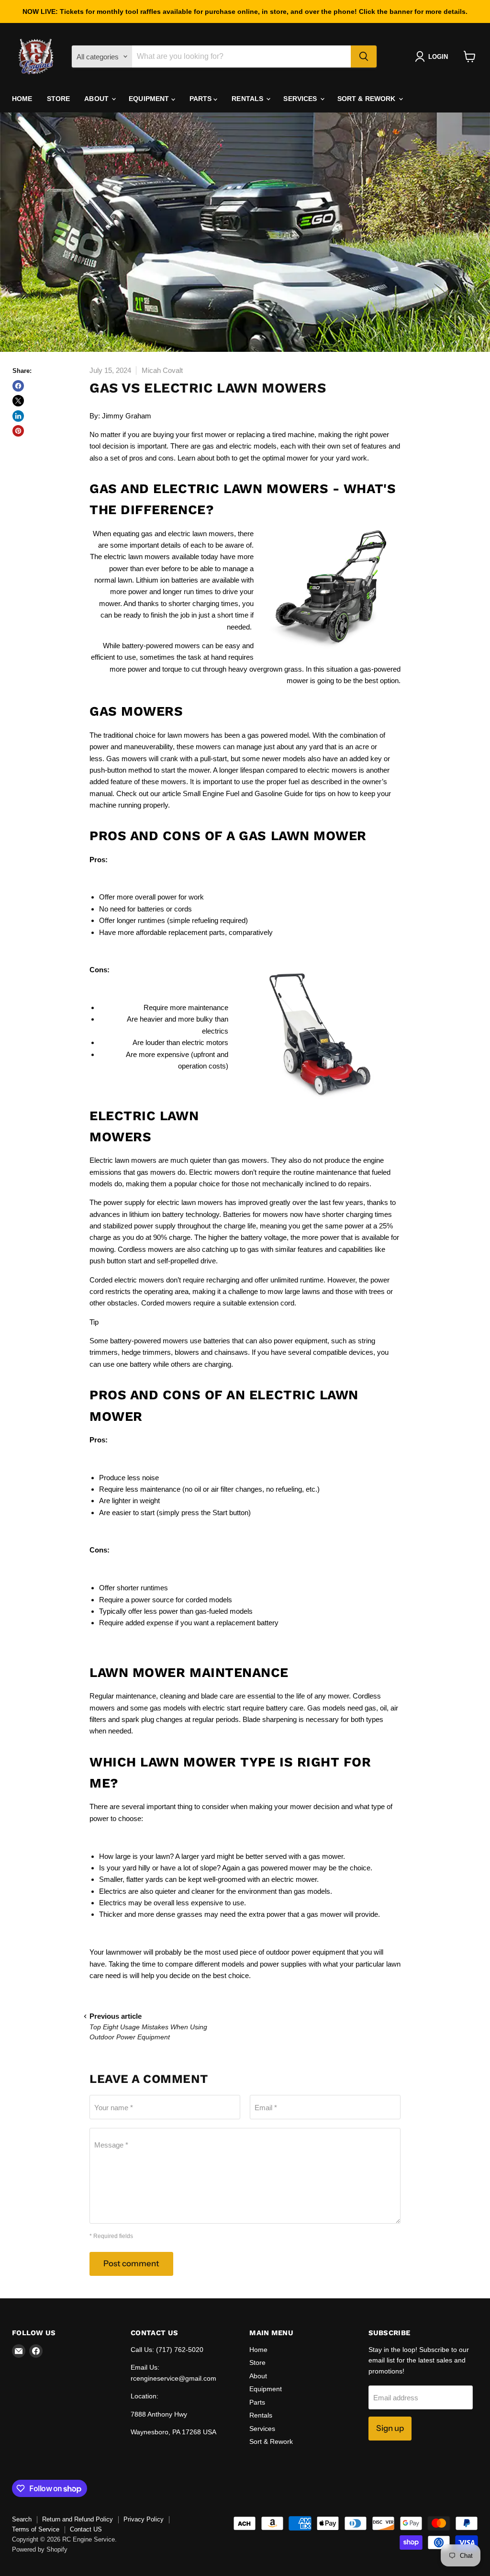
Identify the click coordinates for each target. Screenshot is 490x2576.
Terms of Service (36, 2529)
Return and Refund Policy (78, 2519)
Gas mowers (127, 759)
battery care (285, 1708)
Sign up (390, 2428)
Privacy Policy (144, 2519)
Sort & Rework (367, 99)
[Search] (364, 56)
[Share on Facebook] (18, 386)
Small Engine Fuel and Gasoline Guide (243, 793)
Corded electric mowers (127, 1280)
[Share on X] (18, 401)
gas (370, 1708)
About (97, 99)
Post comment (131, 2263)
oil (383, 1708)
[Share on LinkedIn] (18, 416)
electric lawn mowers (201, 534)
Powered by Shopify (40, 2549)
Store (59, 99)
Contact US (86, 2529)
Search (22, 2519)
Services (301, 99)
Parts (202, 99)
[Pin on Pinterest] (18, 431)
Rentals (248, 99)
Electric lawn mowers (123, 1160)
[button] (433, 56)
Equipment (150, 99)
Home (22, 99)
